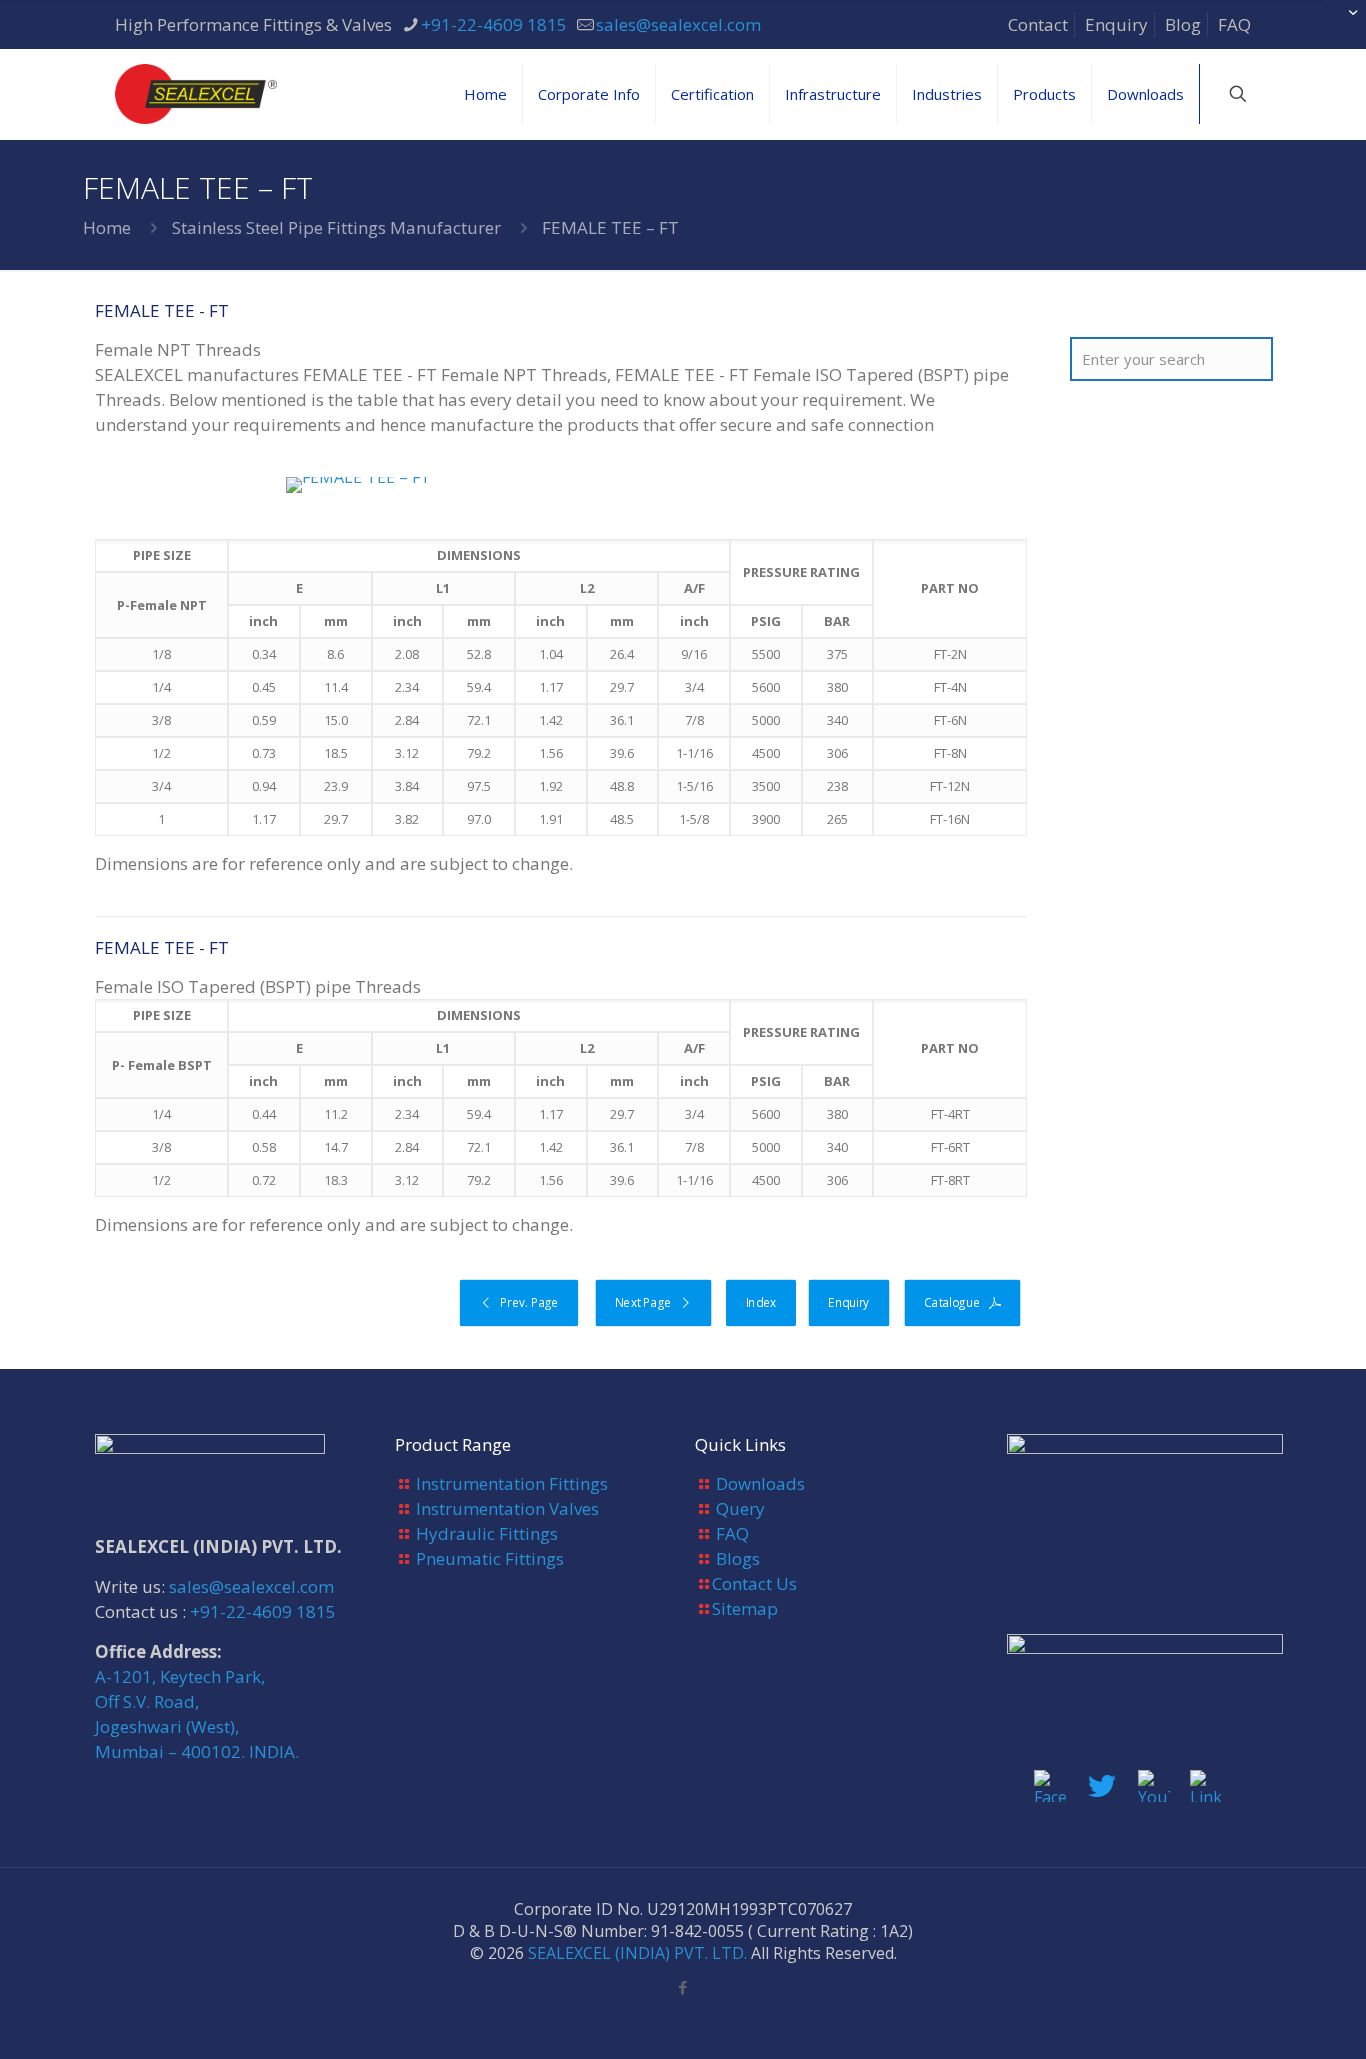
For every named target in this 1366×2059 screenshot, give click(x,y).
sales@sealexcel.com (678, 24)
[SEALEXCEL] (196, 94)
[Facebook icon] (683, 1987)
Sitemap (745, 1608)
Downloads (760, 1483)
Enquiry (1116, 24)
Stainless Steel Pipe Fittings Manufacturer (336, 227)
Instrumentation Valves (507, 1508)
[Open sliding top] (1343, 22)
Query (740, 1508)
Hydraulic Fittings (487, 1533)
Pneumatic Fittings (490, 1558)
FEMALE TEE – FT (610, 227)
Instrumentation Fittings (512, 1483)
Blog (1183, 24)
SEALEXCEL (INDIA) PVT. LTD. (637, 1953)
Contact (1038, 24)
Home (107, 227)
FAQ (1234, 24)
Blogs (738, 1558)
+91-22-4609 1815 (494, 24)
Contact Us (754, 1583)
